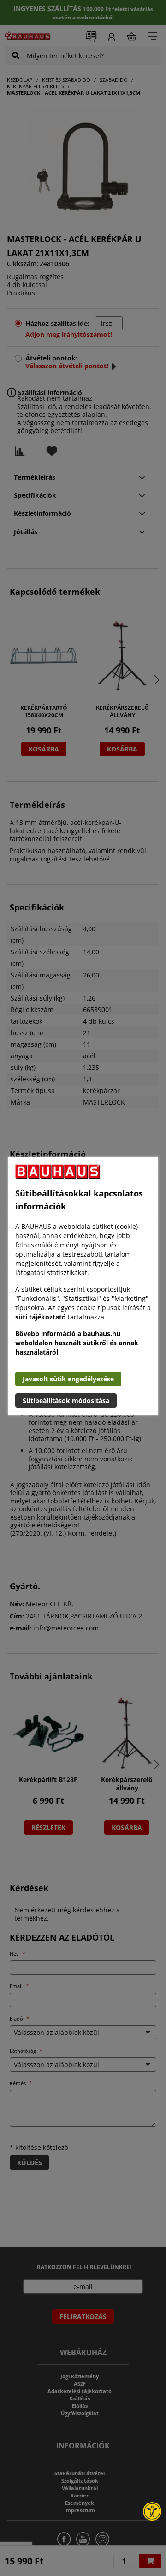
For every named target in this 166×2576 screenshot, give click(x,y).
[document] (83, 1286)
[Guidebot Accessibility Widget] (152, 2511)
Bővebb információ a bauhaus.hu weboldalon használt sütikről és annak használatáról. (77, 1343)
